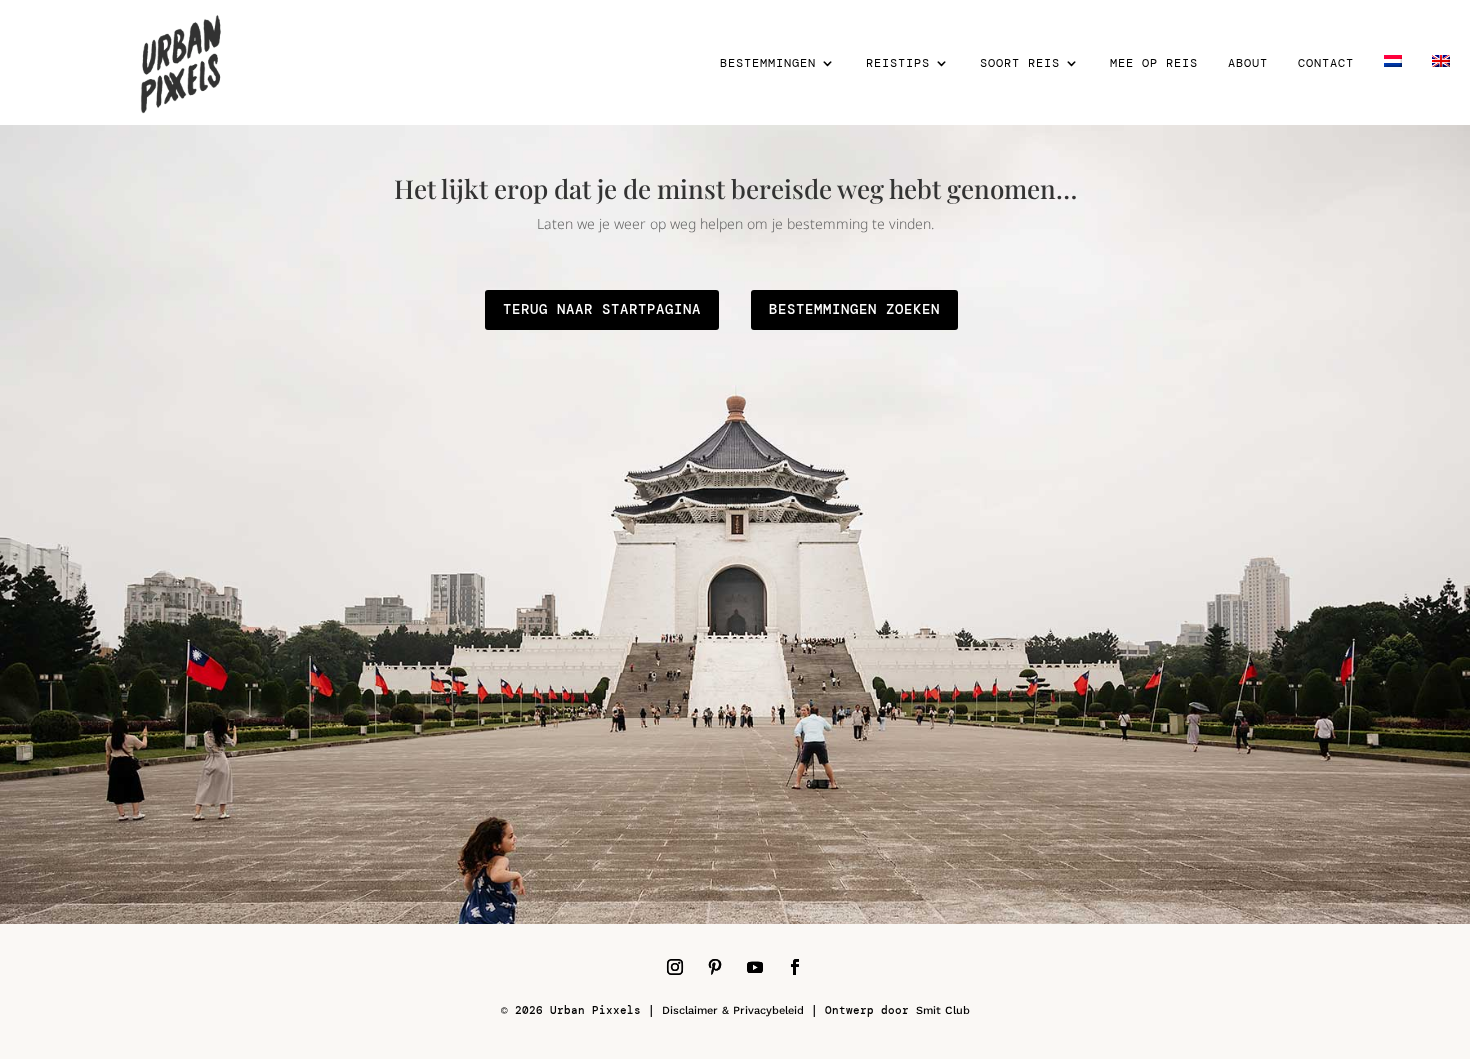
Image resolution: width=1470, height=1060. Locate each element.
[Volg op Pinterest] (715, 967)
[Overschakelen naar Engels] (1441, 90)
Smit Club (943, 1010)
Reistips (898, 63)
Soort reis (1020, 63)
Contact (1326, 63)
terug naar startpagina (602, 309)
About (1248, 63)
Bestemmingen (768, 63)
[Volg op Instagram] (675, 967)
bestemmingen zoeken (854, 309)
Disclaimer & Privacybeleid (733, 1010)
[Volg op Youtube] (755, 967)
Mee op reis (1154, 63)
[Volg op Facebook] (795, 967)
